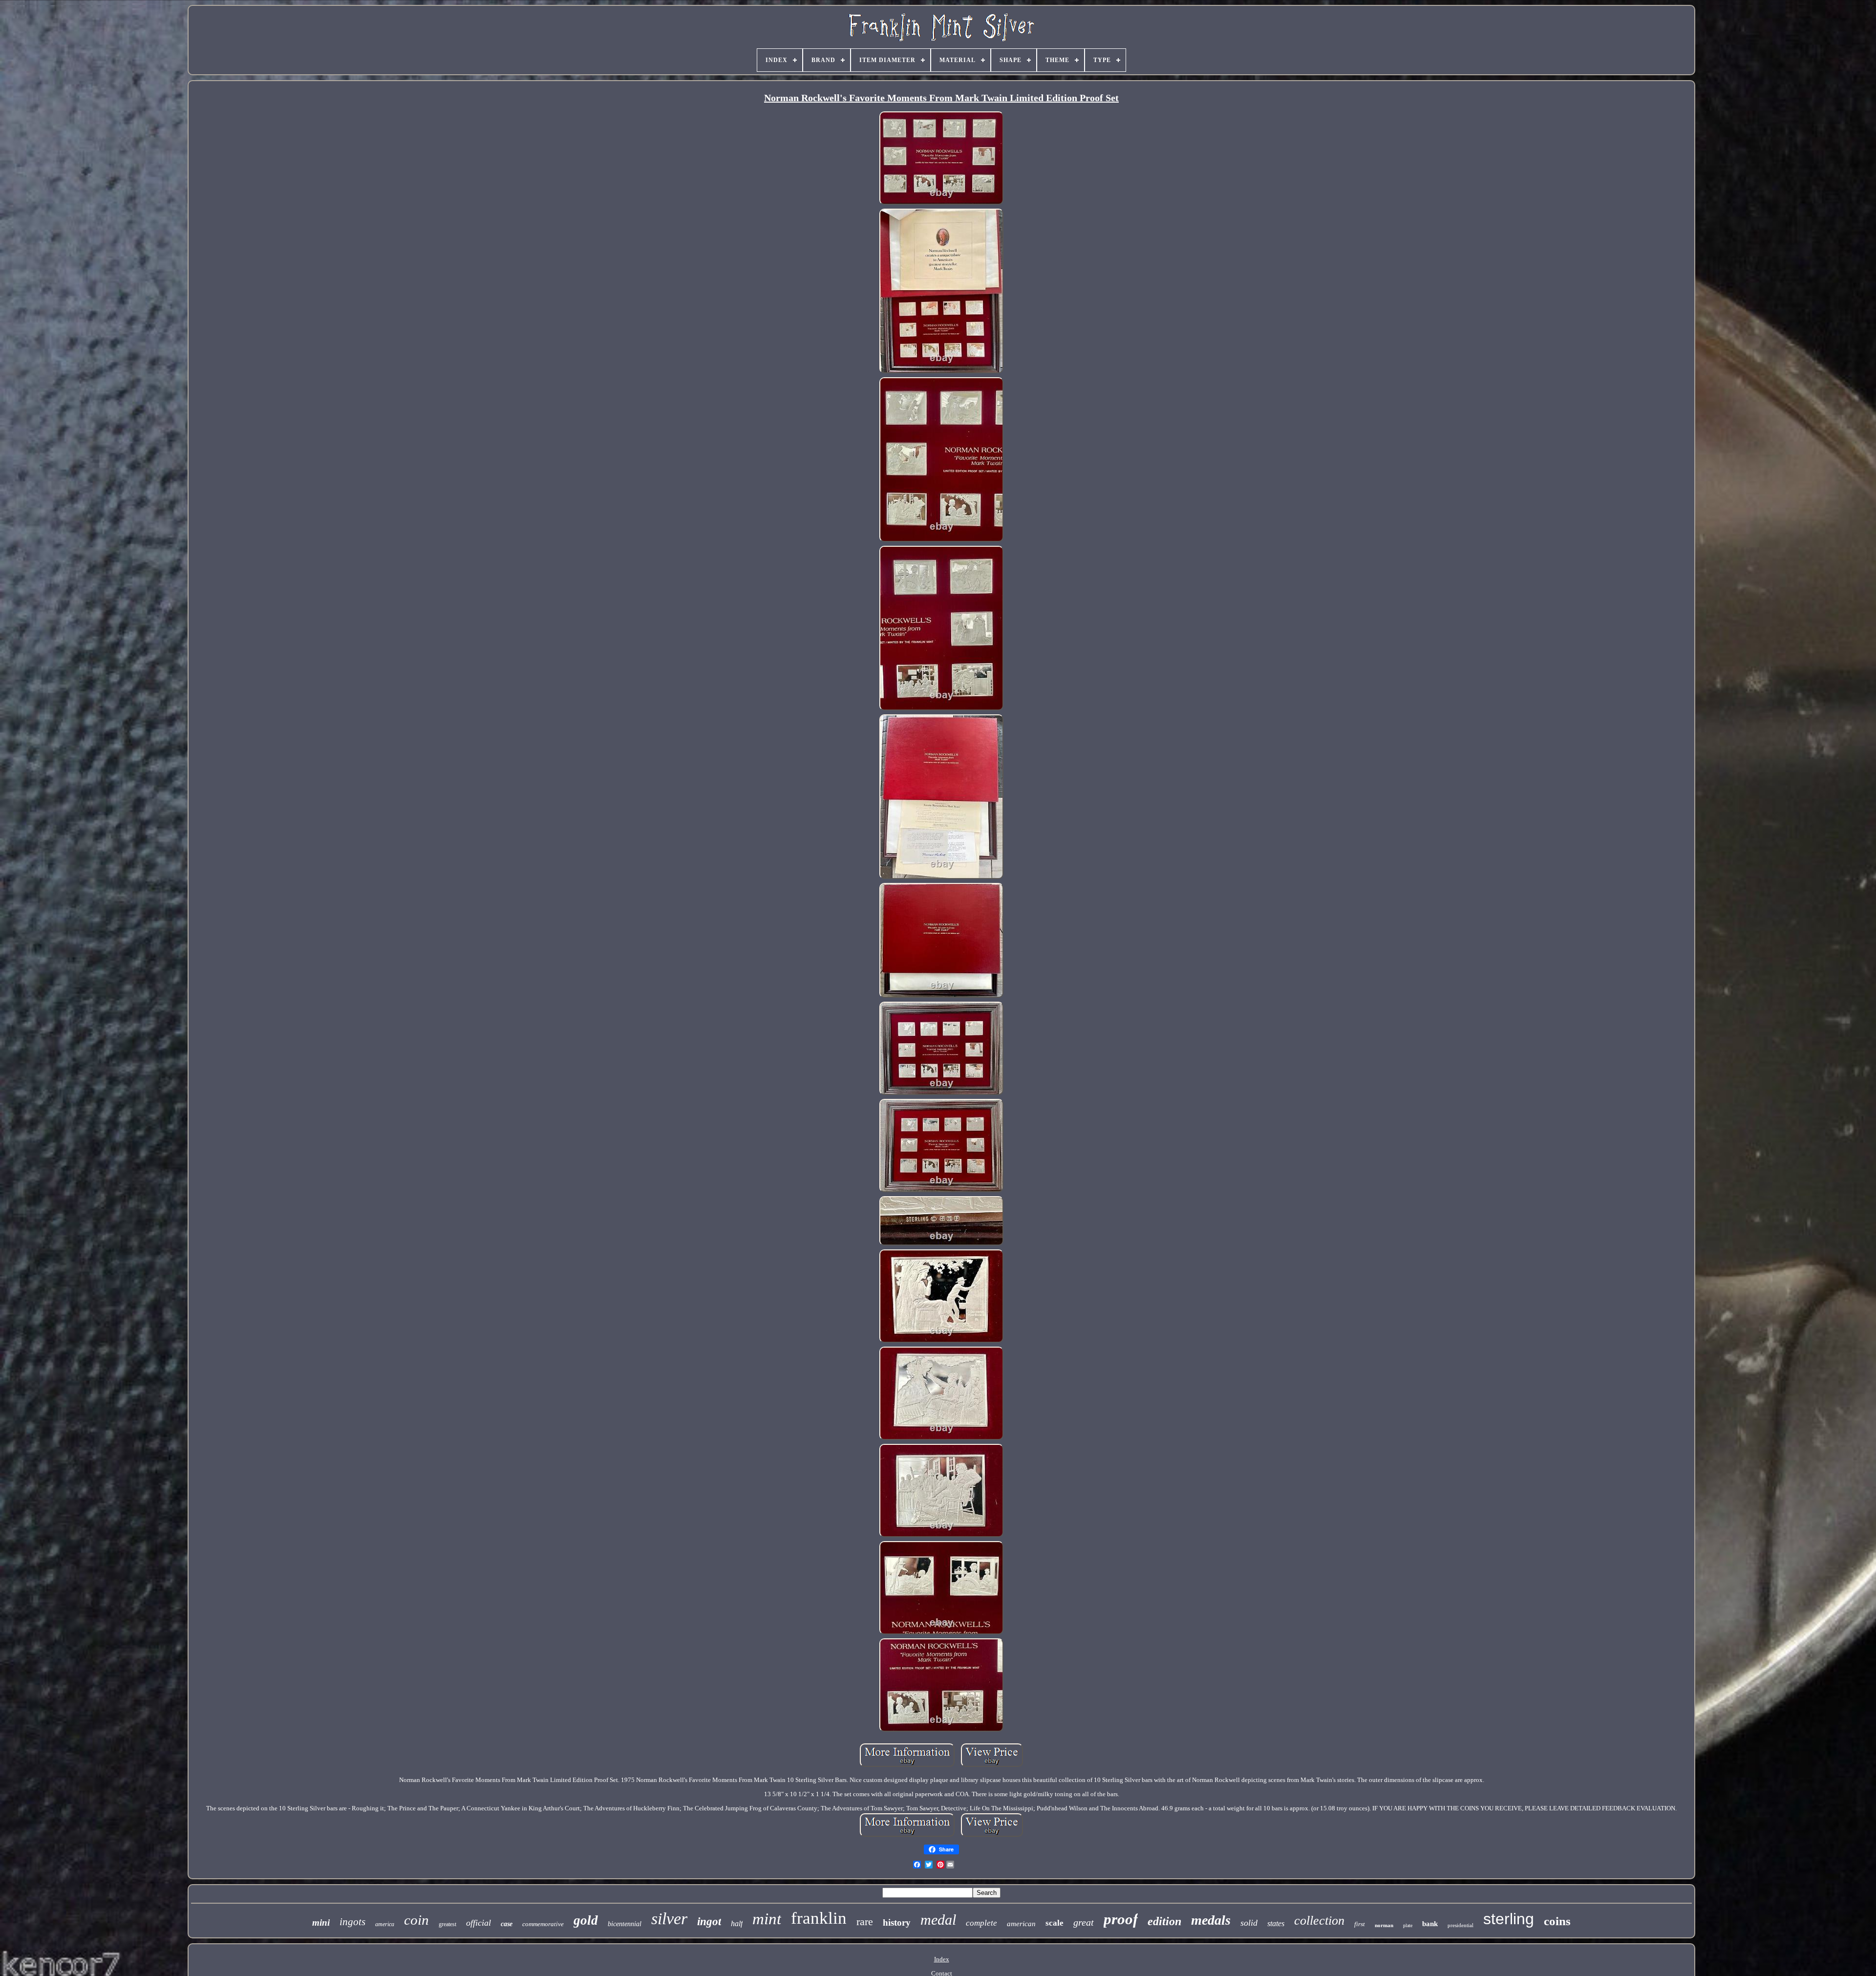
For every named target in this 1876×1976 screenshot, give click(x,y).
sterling (1509, 1919)
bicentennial (625, 1924)
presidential (1460, 1925)
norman (1384, 1925)
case (507, 1924)
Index (942, 1959)
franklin (819, 1918)
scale (1055, 1923)
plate (1408, 1925)
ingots (352, 1922)
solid (1249, 1923)
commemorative (543, 1924)
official (479, 1923)
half (737, 1923)
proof (1121, 1919)
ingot (709, 1922)
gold (586, 1920)
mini (321, 1922)
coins (1557, 1921)
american (1021, 1924)
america (385, 1924)
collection (1319, 1921)
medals (1211, 1920)
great (1084, 1922)
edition (1164, 1921)
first (1360, 1924)
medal (938, 1920)
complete (981, 1923)
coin (416, 1920)
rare (865, 1922)
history (897, 1922)
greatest (448, 1924)
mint (767, 1919)
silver (669, 1919)
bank (1430, 1924)
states (1276, 1923)
